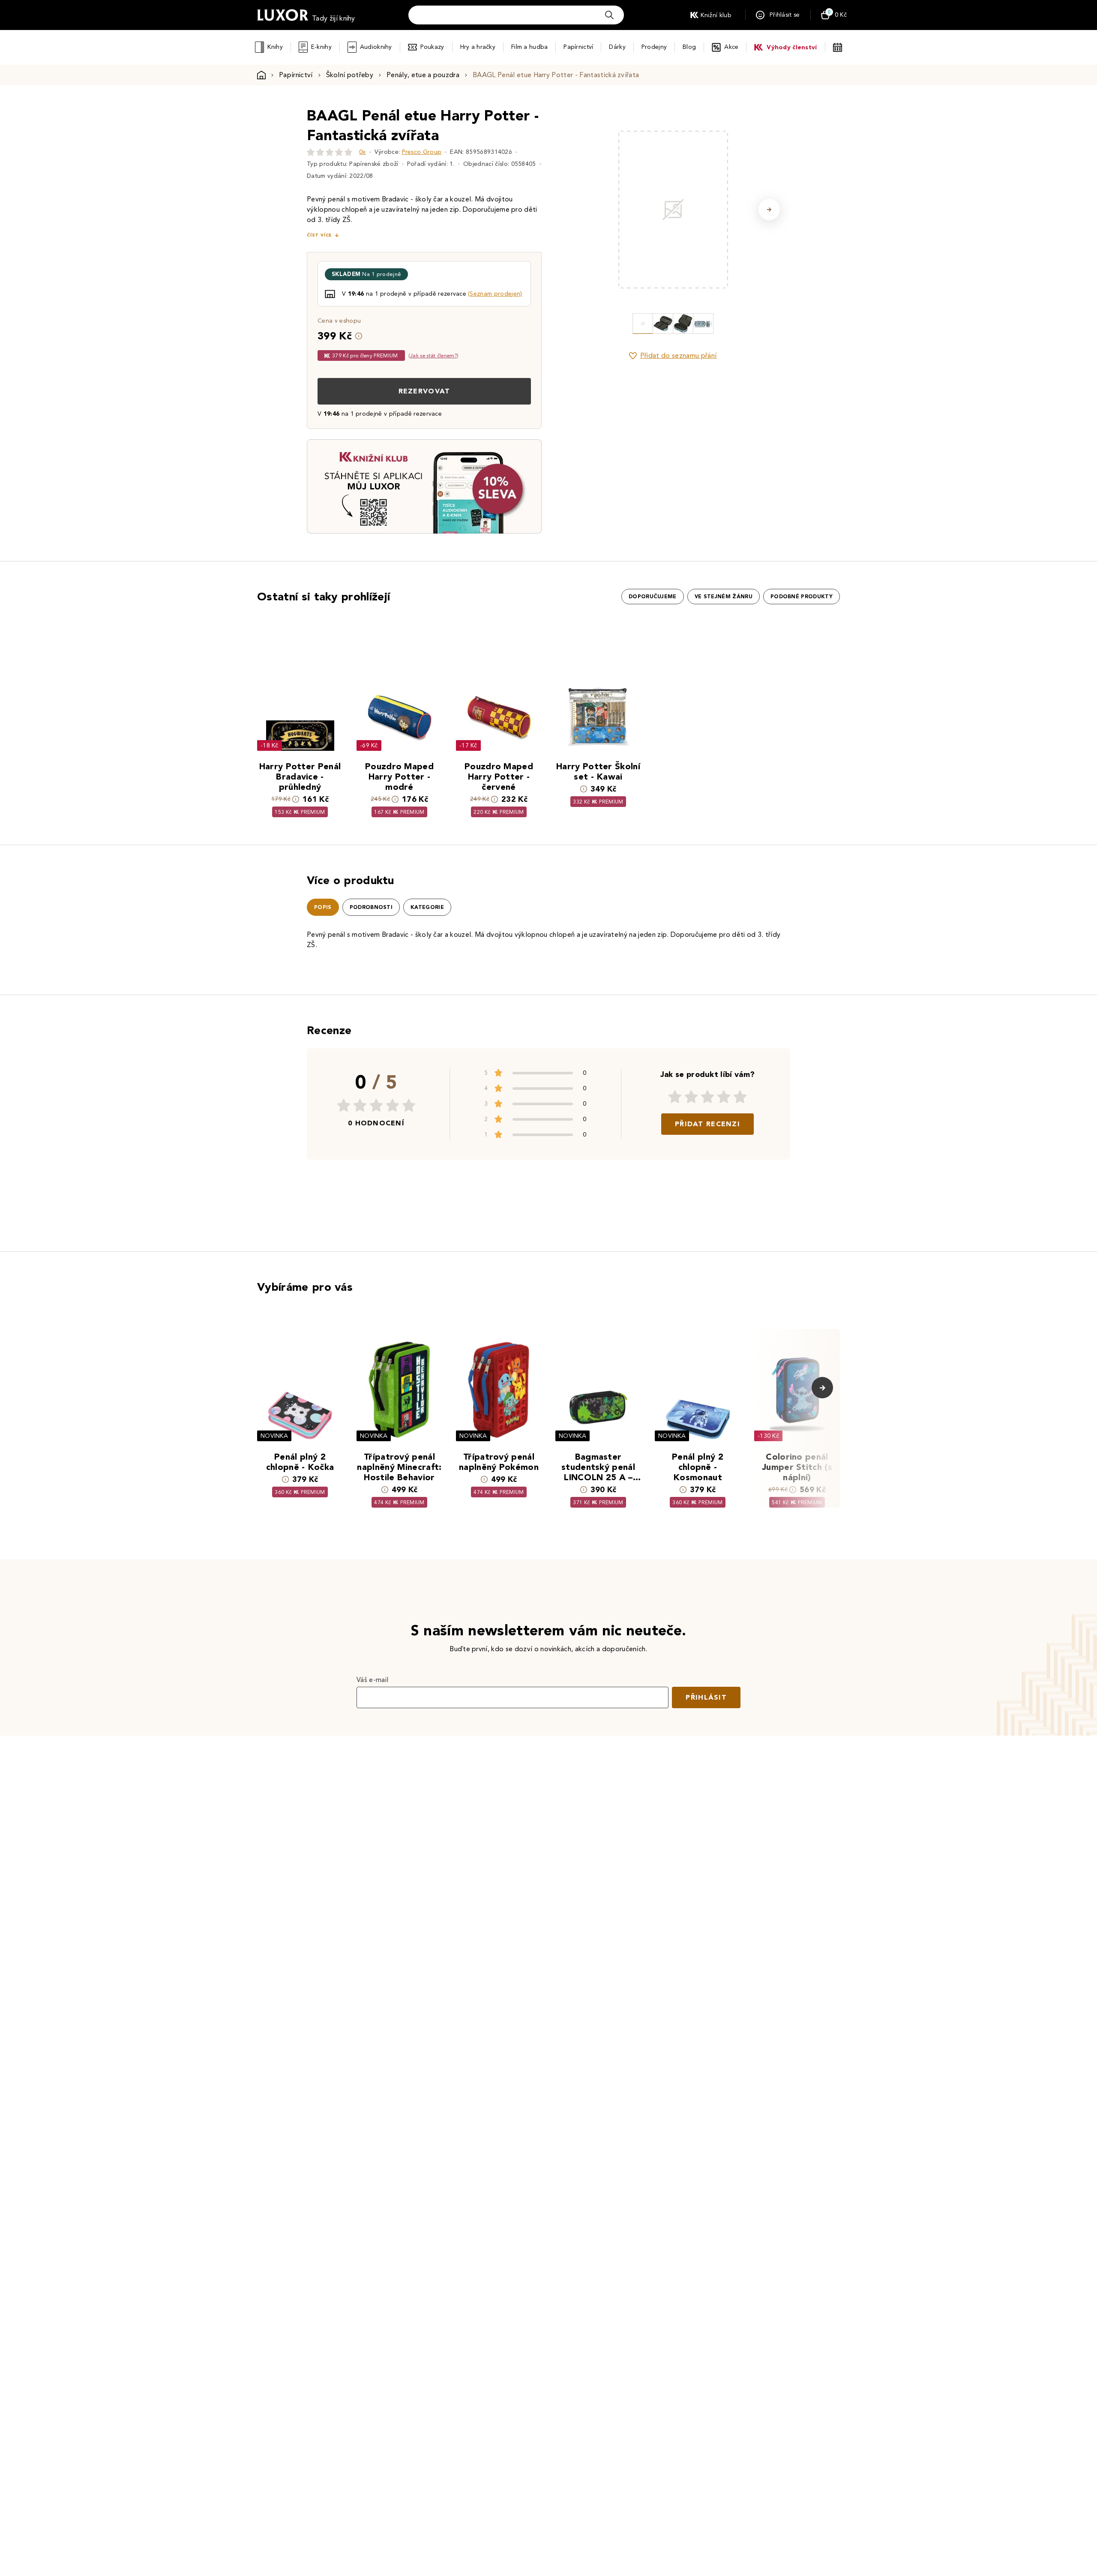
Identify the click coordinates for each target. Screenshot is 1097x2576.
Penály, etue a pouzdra (423, 75)
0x (363, 152)
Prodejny (654, 47)
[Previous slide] (576, 210)
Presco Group (422, 152)
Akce (731, 47)
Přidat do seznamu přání (678, 355)
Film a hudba (529, 47)
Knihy (275, 47)
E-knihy (321, 47)
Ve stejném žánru (724, 597)
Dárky (617, 47)
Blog (689, 47)
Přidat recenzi (707, 1124)
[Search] (609, 15)
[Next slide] (769, 210)
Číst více (319, 235)
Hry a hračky (478, 47)
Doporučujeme (653, 597)
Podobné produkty (802, 597)
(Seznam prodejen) (495, 294)
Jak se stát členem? (433, 355)
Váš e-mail (372, 1680)
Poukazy (432, 47)
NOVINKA (274, 1436)
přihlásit (706, 1697)
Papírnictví (578, 47)
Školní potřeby (350, 75)
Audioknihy (376, 47)
